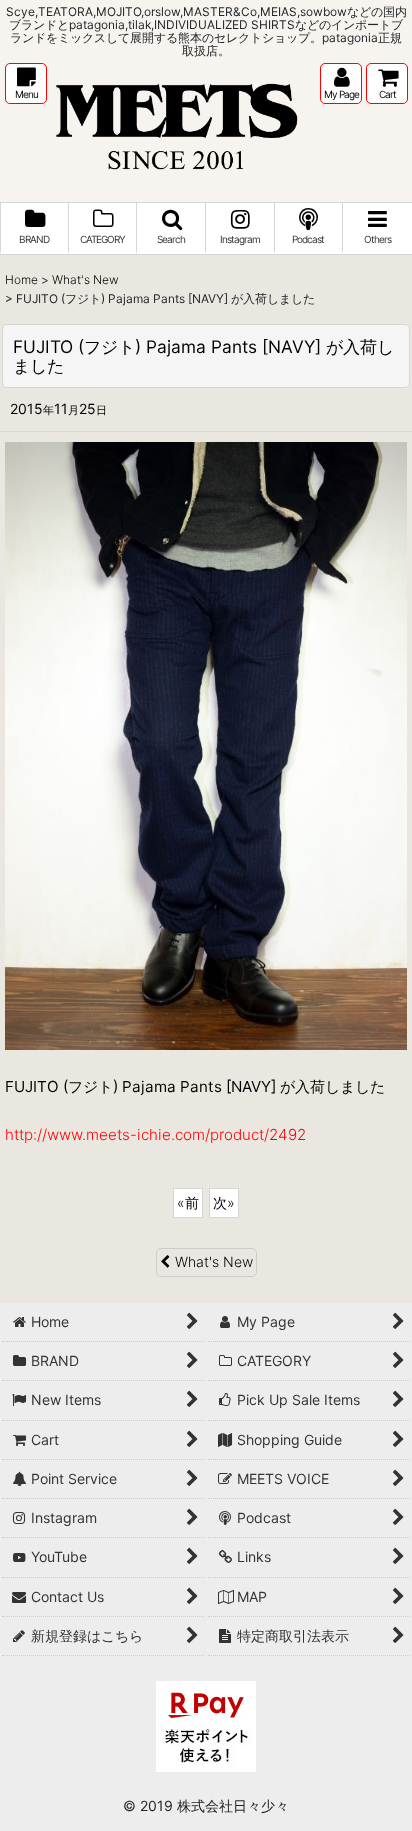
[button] (26, 83)
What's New (214, 1261)
